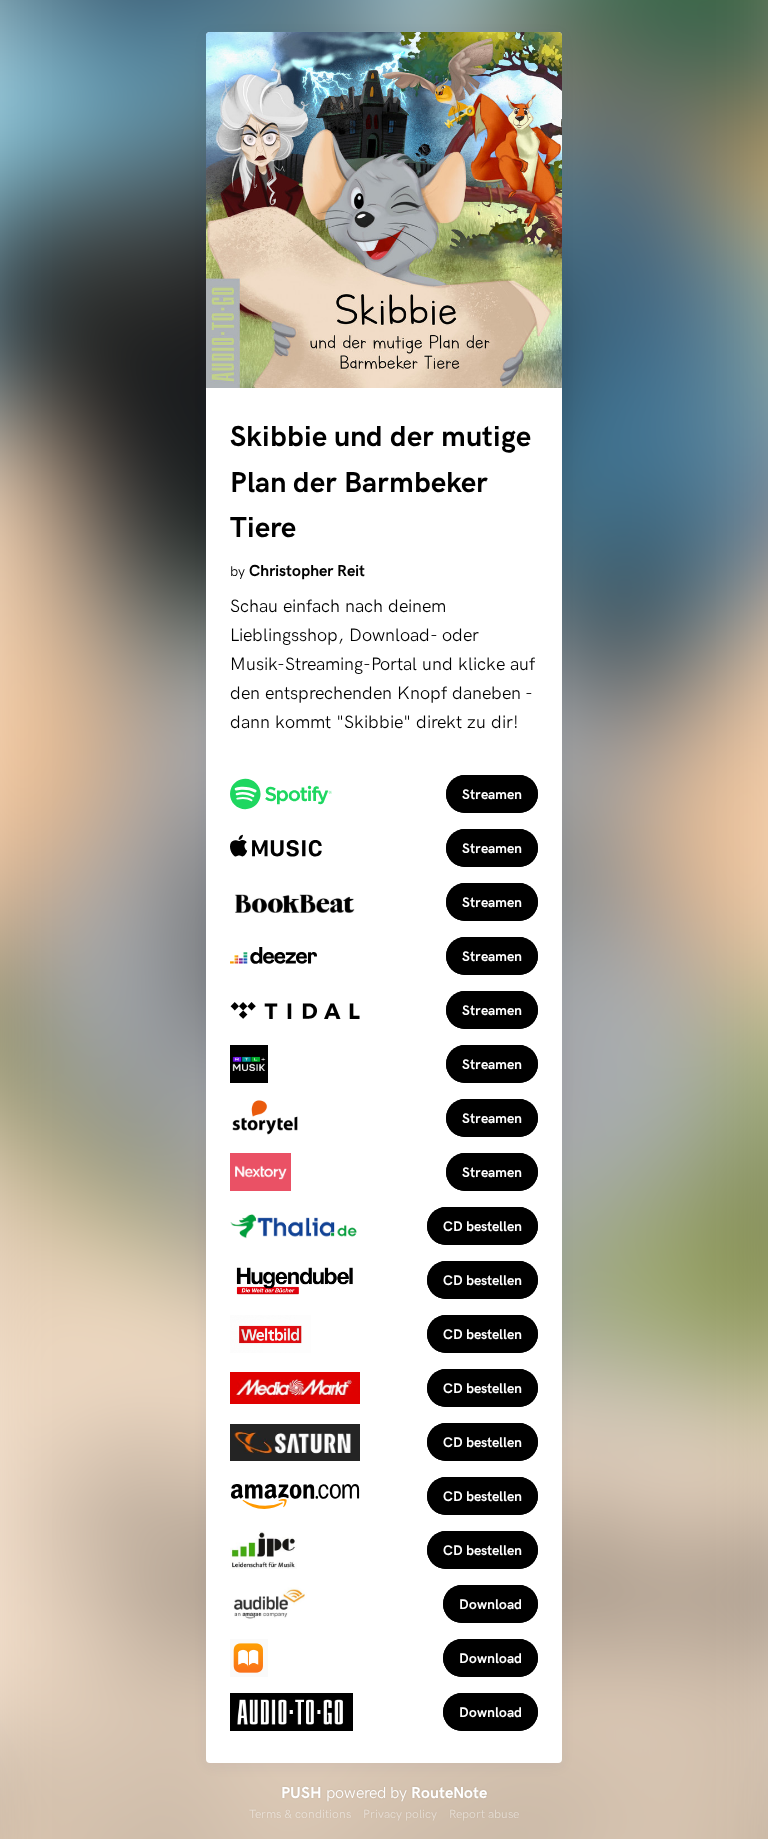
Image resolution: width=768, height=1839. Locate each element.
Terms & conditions (300, 1813)
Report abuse (484, 1813)
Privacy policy (400, 1813)
